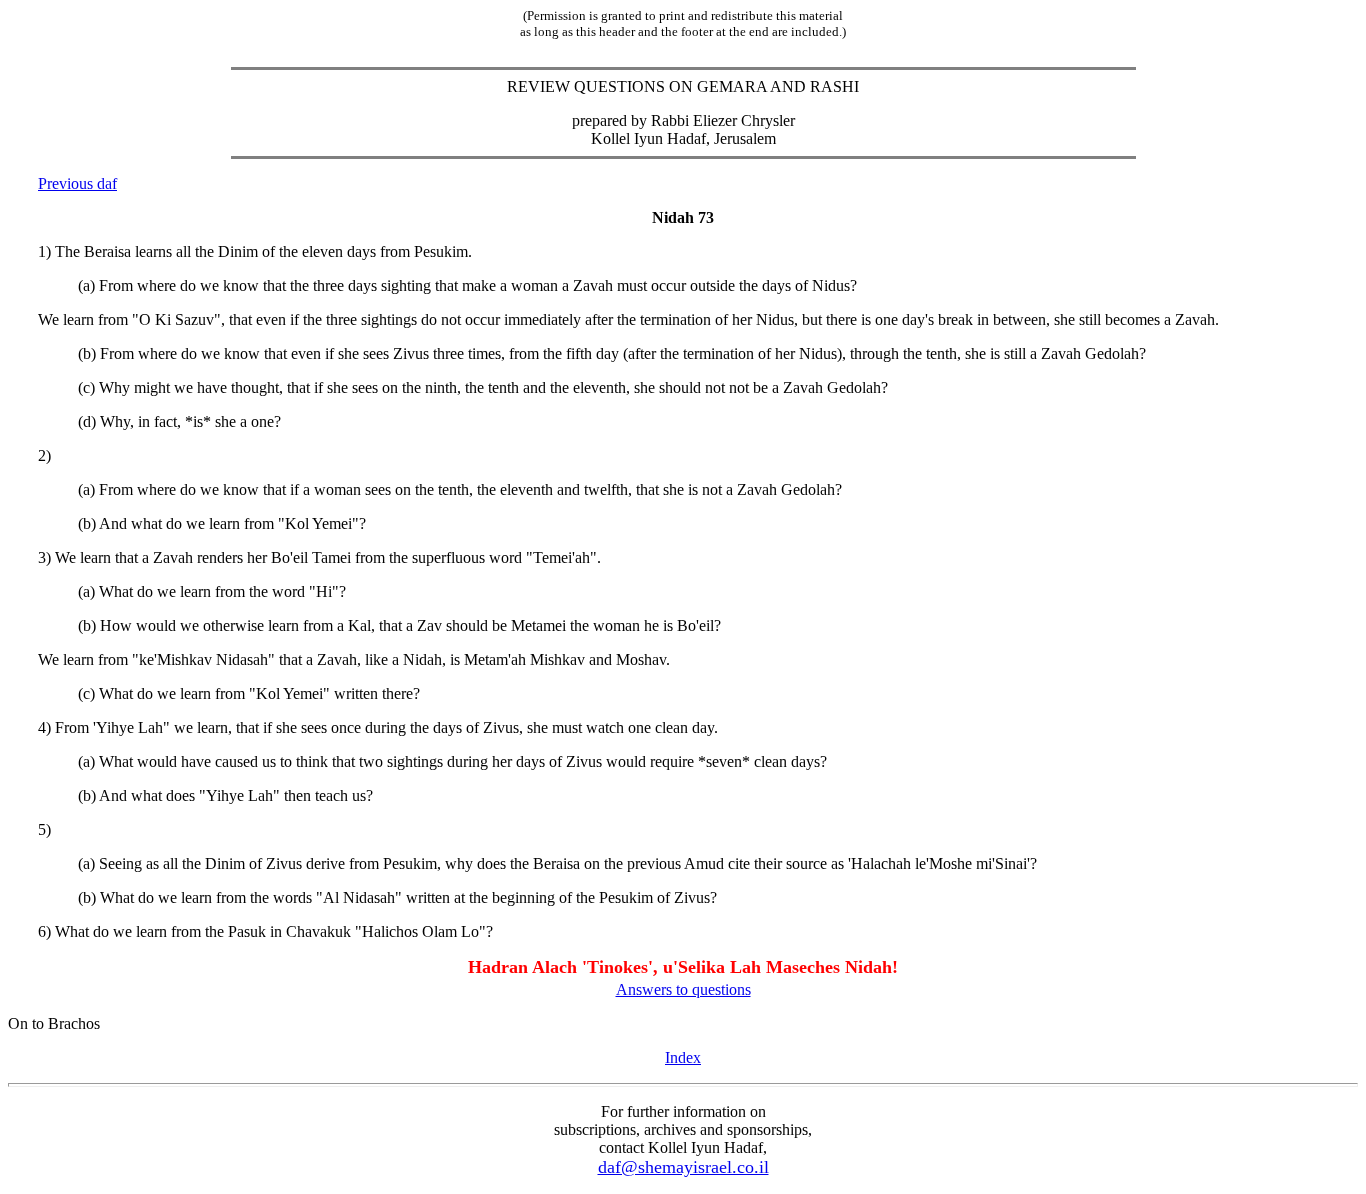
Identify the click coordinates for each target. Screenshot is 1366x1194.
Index (683, 1057)
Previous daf (77, 183)
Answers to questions (683, 989)
